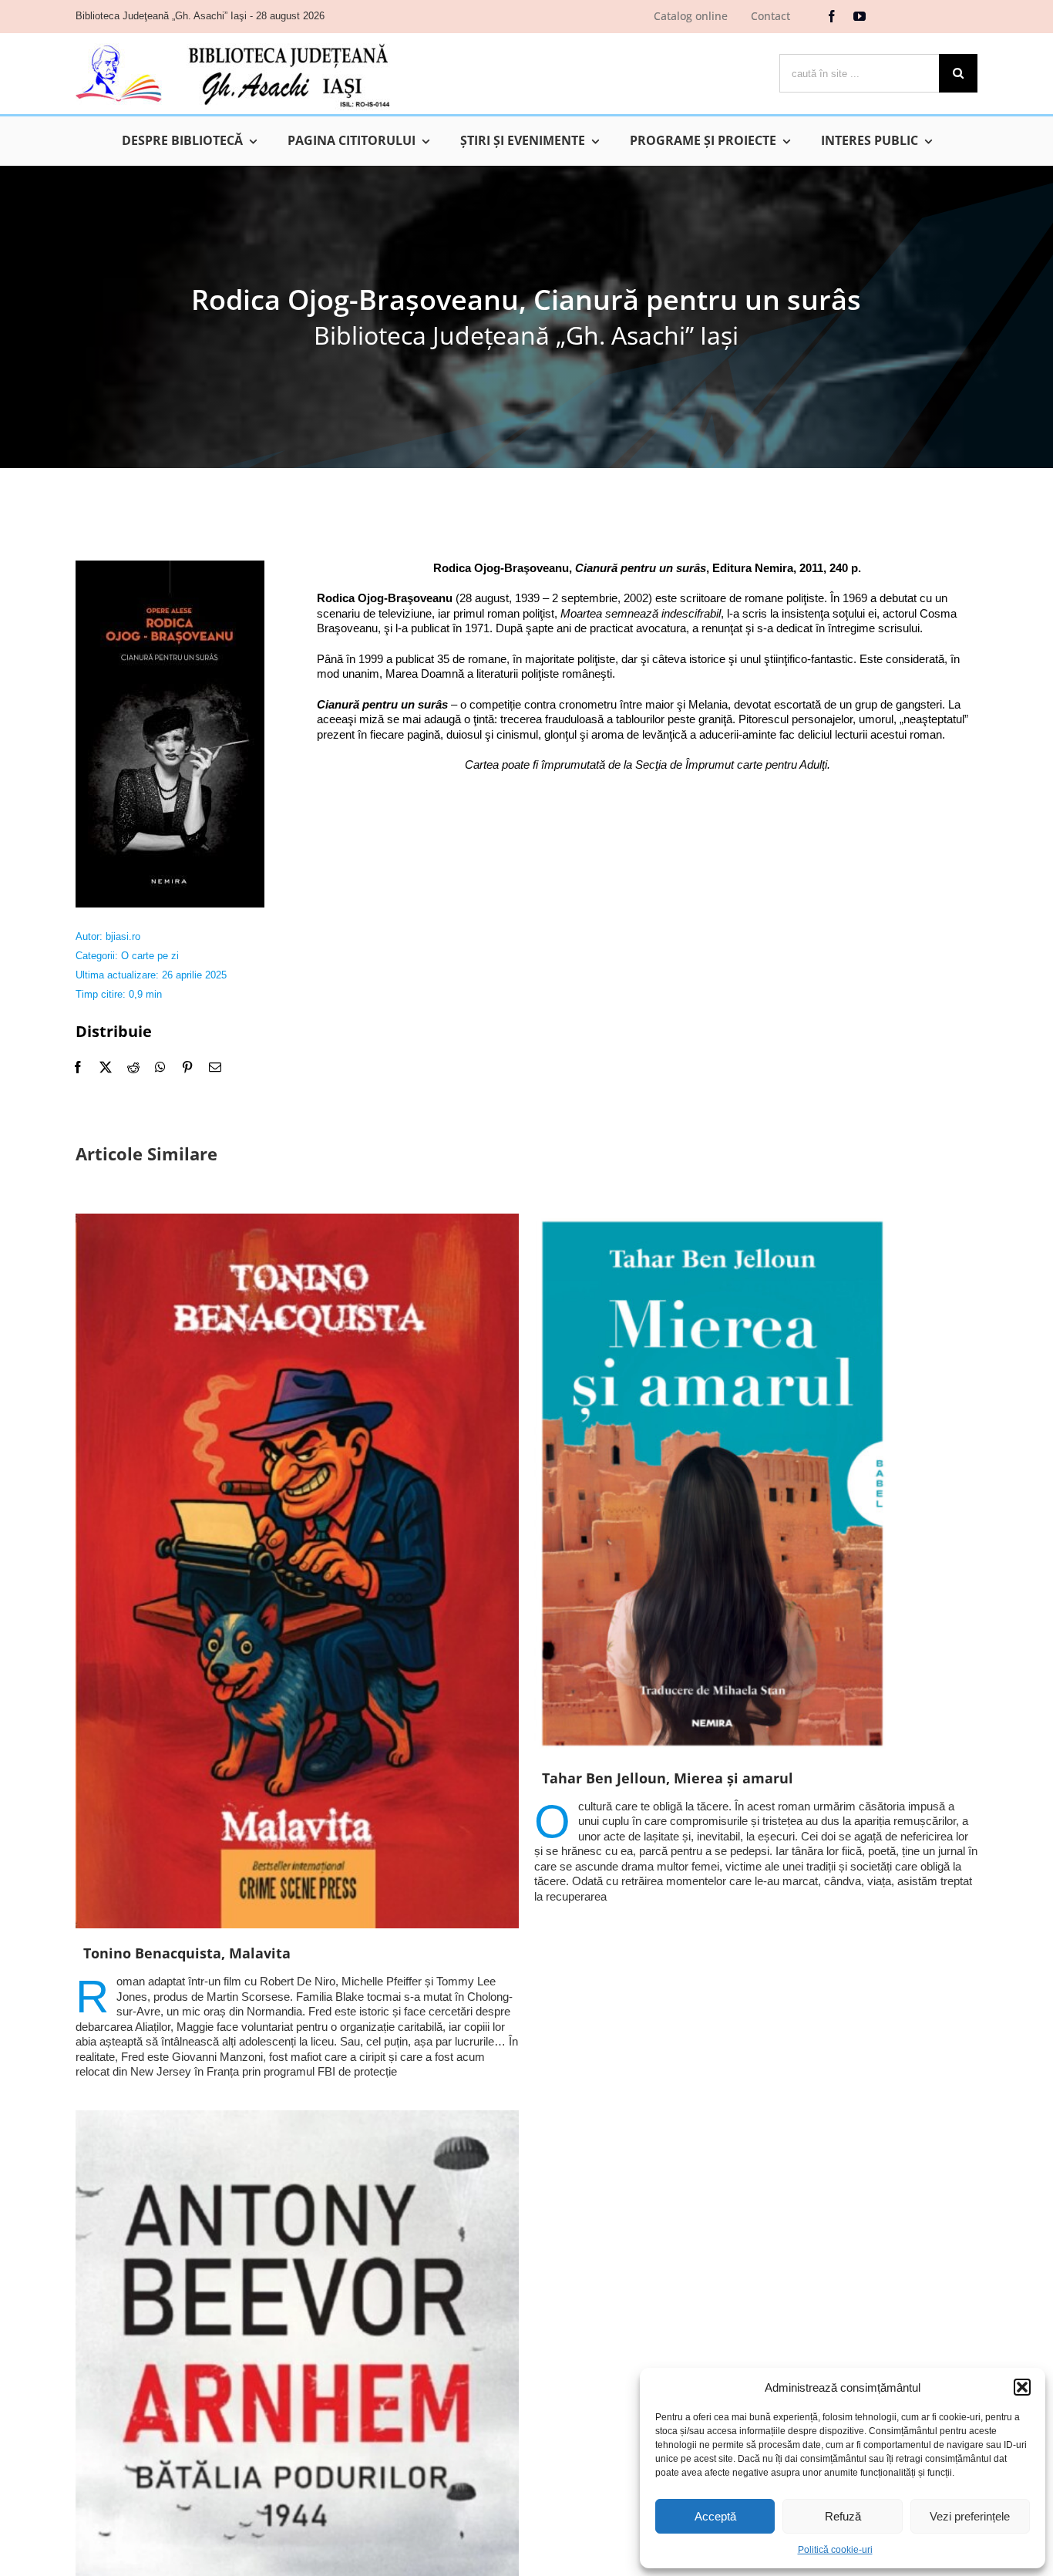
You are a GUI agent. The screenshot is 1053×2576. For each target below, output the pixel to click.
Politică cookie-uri (835, 2550)
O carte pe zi (150, 956)
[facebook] (832, 16)
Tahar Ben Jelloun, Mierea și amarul (668, 1778)
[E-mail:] (215, 1067)
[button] (1022, 2387)
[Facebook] (78, 1067)
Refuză (843, 2516)
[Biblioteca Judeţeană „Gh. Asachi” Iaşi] (233, 43)
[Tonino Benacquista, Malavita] (297, 1571)
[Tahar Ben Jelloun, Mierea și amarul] (756, 1483)
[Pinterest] (187, 1067)
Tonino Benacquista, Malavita (187, 1953)
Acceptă (715, 2516)
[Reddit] (133, 1067)
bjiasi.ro (123, 936)
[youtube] (860, 16)
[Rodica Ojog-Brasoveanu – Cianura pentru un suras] (170, 566)
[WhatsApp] (160, 1067)
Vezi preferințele (970, 2516)
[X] (106, 1067)
